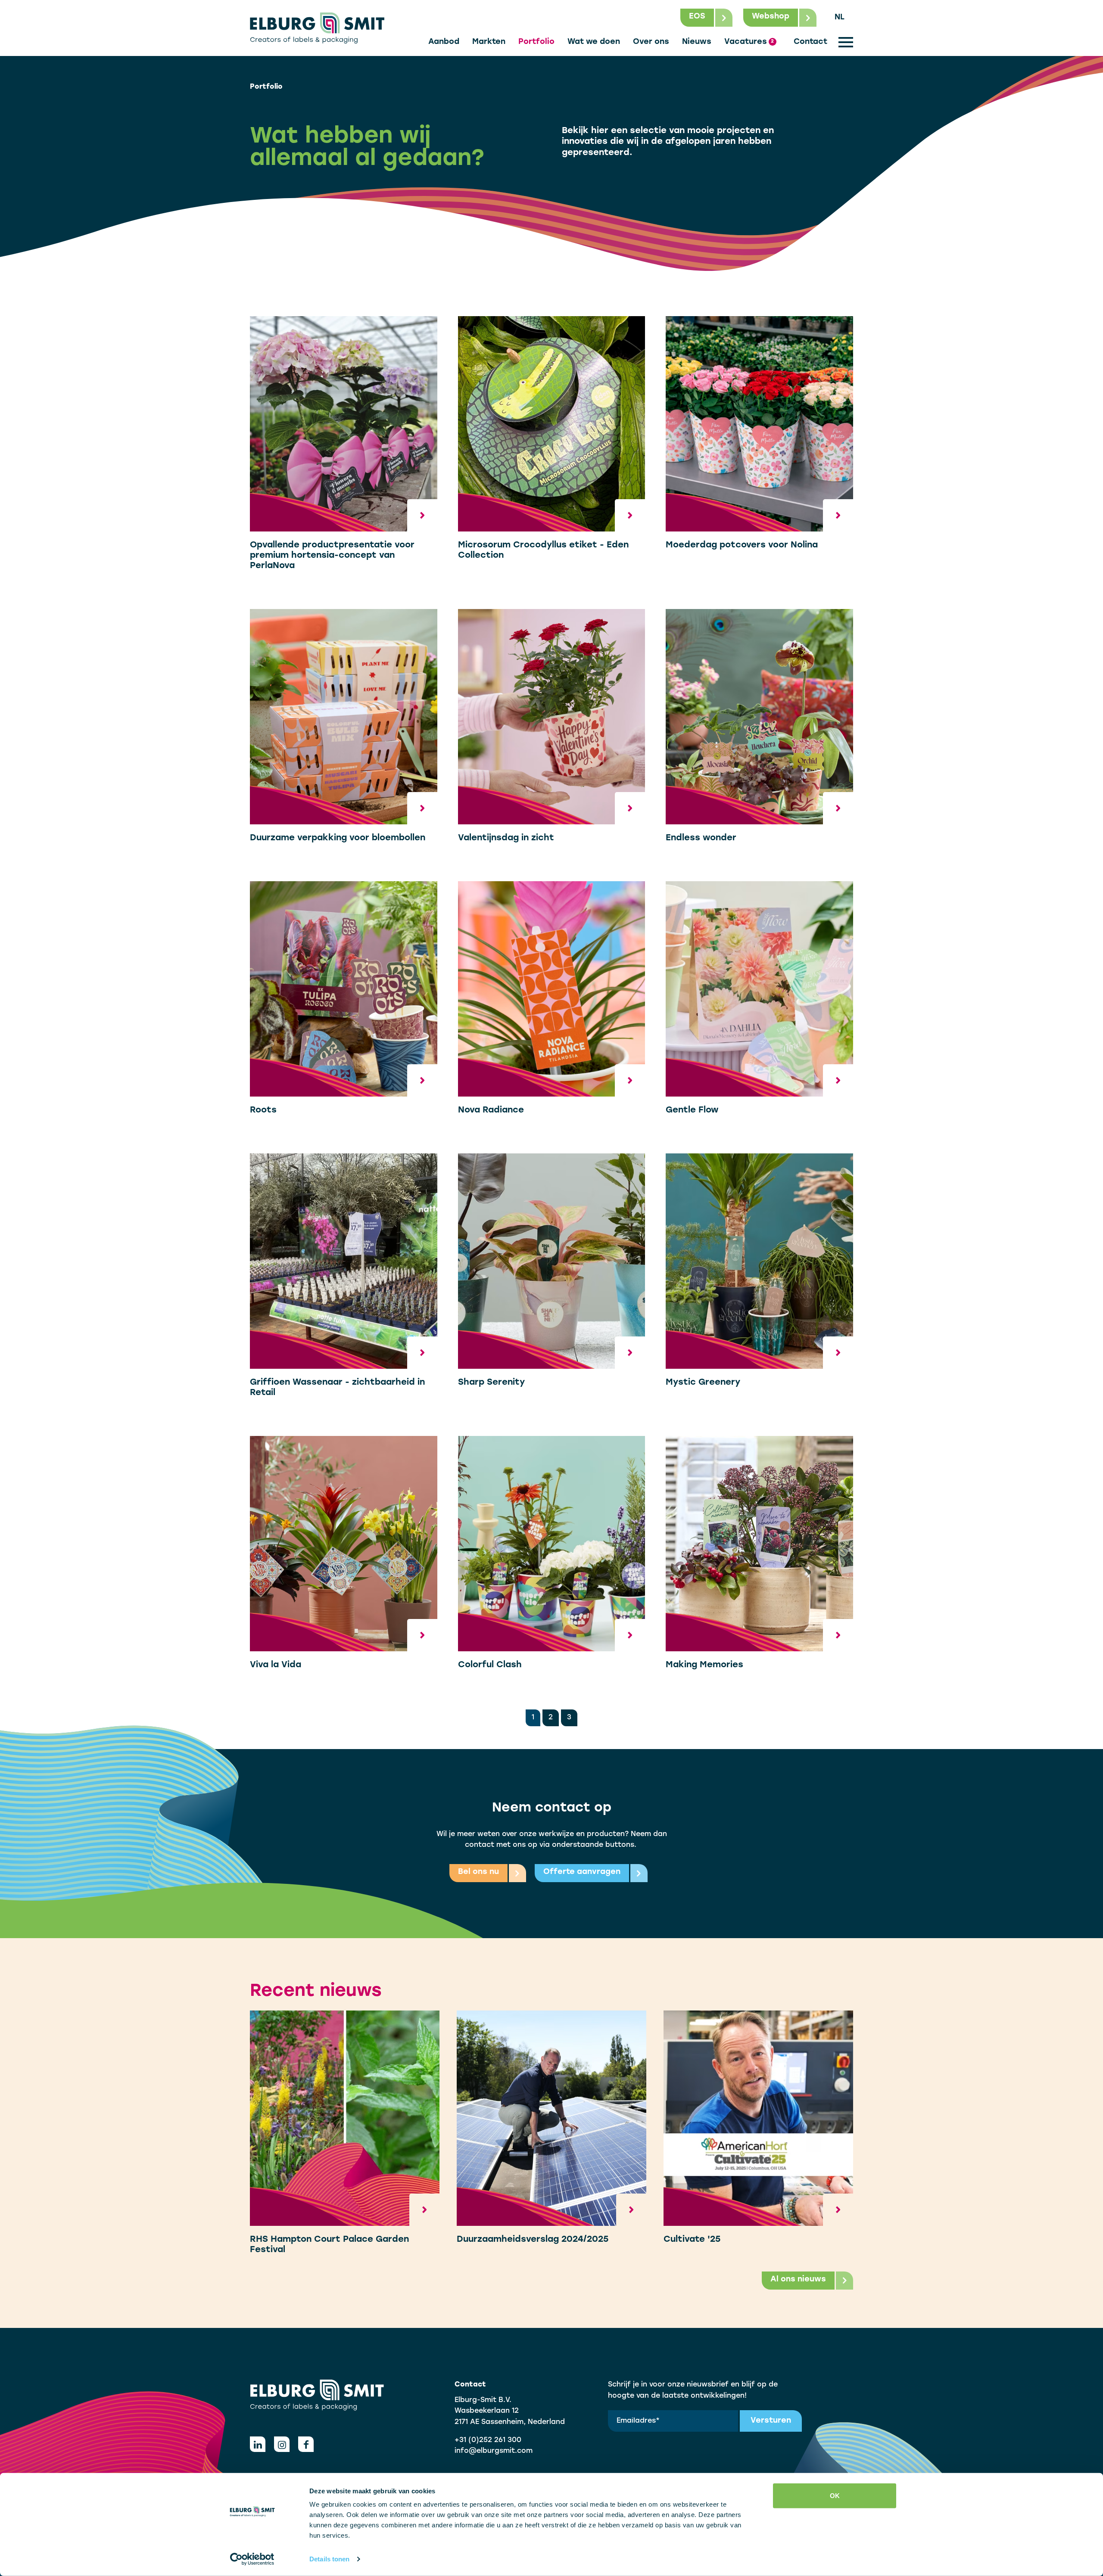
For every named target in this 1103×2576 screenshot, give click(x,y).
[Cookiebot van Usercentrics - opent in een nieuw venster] (252, 2559)
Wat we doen (594, 42)
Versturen (771, 2421)
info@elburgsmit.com (494, 2451)
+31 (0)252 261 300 (488, 2440)
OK (835, 2496)
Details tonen (329, 2559)
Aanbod (444, 42)
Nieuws (697, 42)
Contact (810, 42)
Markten (489, 42)
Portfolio (536, 42)
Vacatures (749, 42)
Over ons (651, 42)
